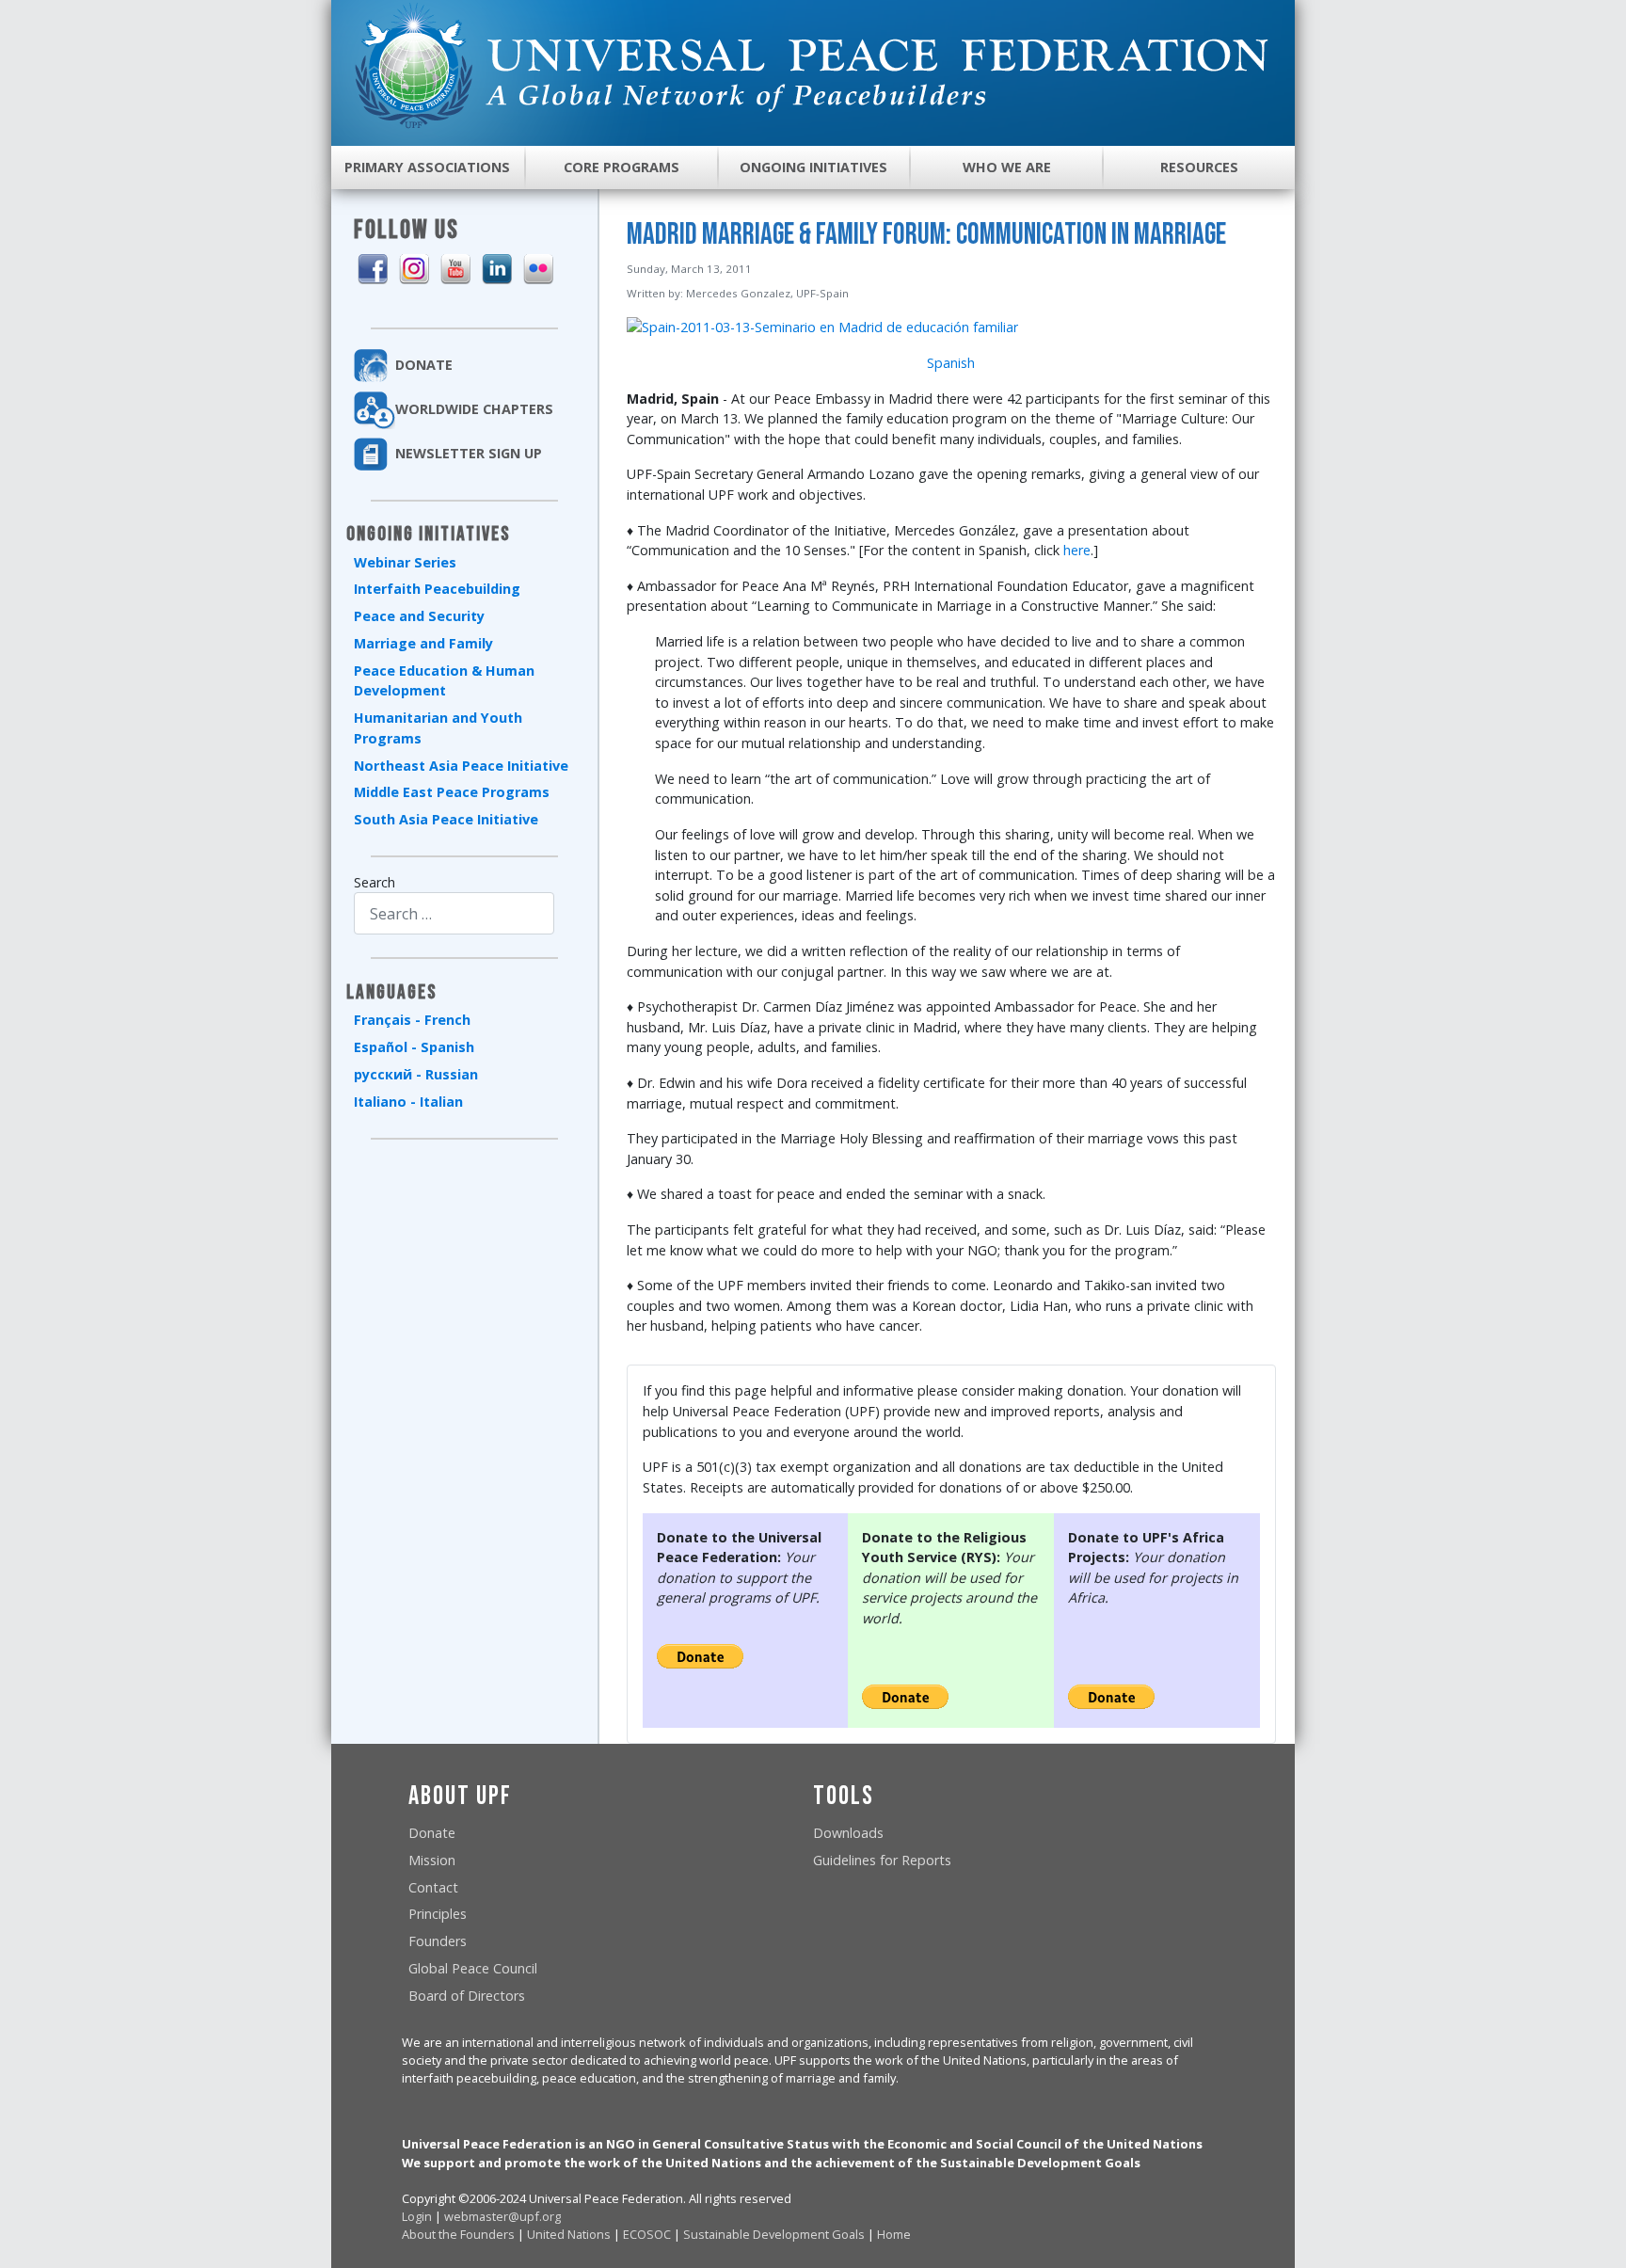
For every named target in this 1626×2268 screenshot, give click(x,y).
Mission (432, 1860)
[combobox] (454, 913)
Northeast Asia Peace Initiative (461, 766)
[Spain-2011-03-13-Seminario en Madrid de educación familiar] (822, 326)
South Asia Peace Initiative (446, 819)
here (1077, 550)
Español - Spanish (414, 1047)
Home (894, 2234)
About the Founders (458, 2234)
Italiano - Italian (408, 1102)
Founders (438, 1941)
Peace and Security (419, 616)
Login (417, 2216)
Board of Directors (467, 1996)
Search (375, 882)
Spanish (951, 363)
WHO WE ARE (1007, 167)
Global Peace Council (473, 1968)
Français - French (412, 1020)
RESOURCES (1199, 167)
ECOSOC (647, 2234)
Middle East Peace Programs (452, 792)
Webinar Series (405, 562)
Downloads (848, 1833)
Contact (433, 1887)
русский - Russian (416, 1074)
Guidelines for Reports (882, 1860)
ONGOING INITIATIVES (813, 167)
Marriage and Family (423, 643)
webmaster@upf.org (502, 2216)
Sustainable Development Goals (774, 2234)
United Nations (569, 2234)
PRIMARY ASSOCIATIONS (427, 167)
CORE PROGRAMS (622, 167)
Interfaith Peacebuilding (437, 589)
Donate (432, 1833)
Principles (438, 1914)
